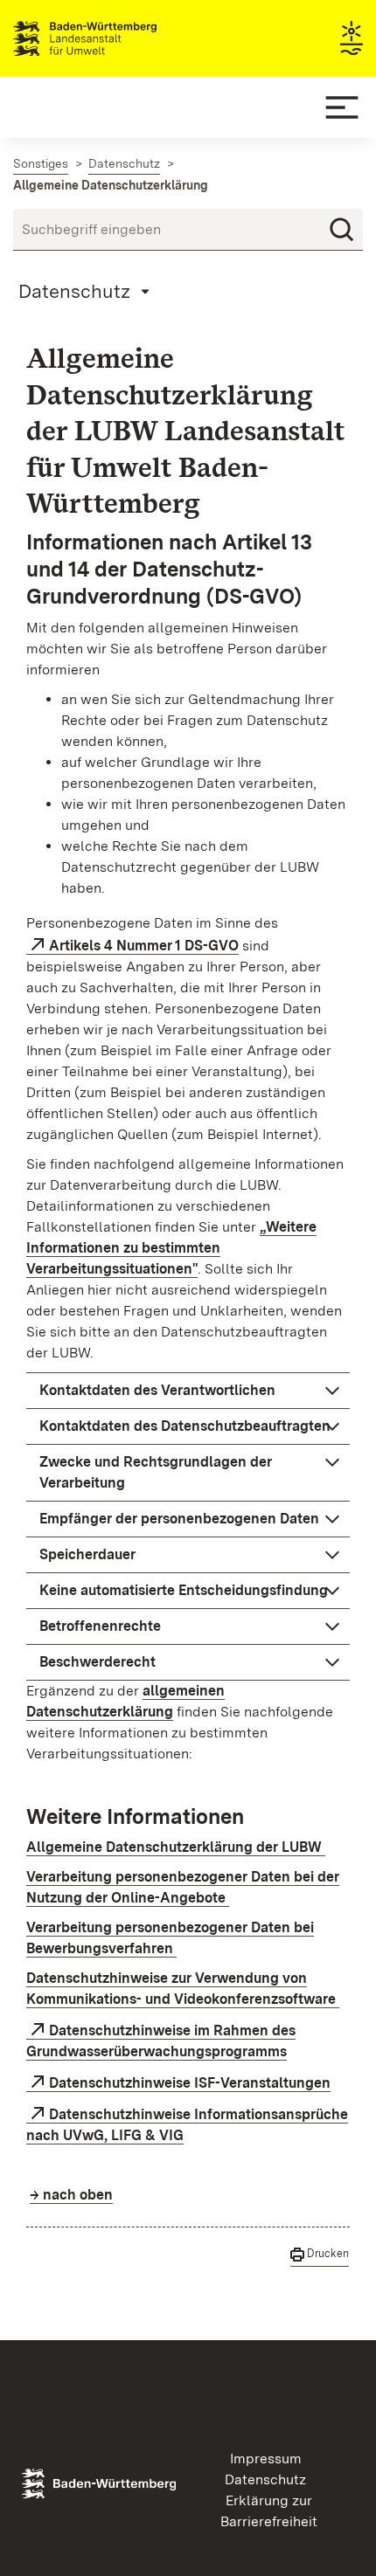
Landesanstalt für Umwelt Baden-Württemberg (116, 38)
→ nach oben (71, 2195)
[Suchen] (342, 230)
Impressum (266, 2459)
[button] (188, 1391)
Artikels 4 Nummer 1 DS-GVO (144, 946)
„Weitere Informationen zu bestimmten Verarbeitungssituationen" (171, 1248)
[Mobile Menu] (342, 107)
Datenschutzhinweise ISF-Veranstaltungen (190, 2083)
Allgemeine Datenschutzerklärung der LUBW (176, 1847)
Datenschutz (265, 2479)
